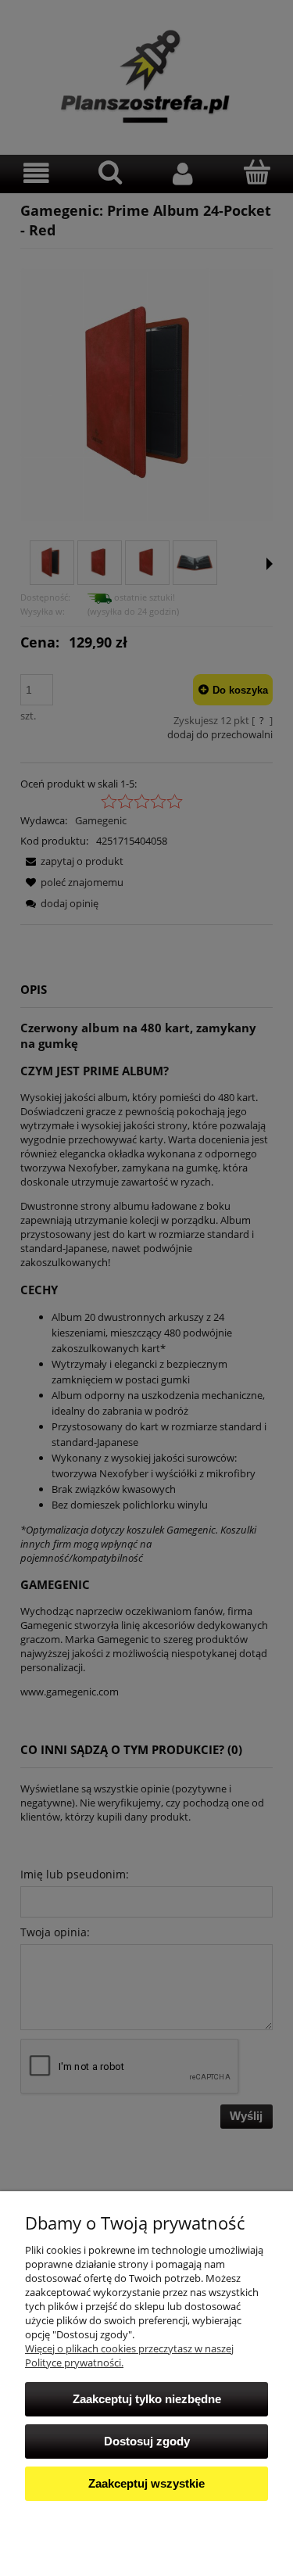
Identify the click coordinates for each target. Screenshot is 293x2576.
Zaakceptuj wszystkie (146, 2483)
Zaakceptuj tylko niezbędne (147, 2399)
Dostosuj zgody (147, 2441)
